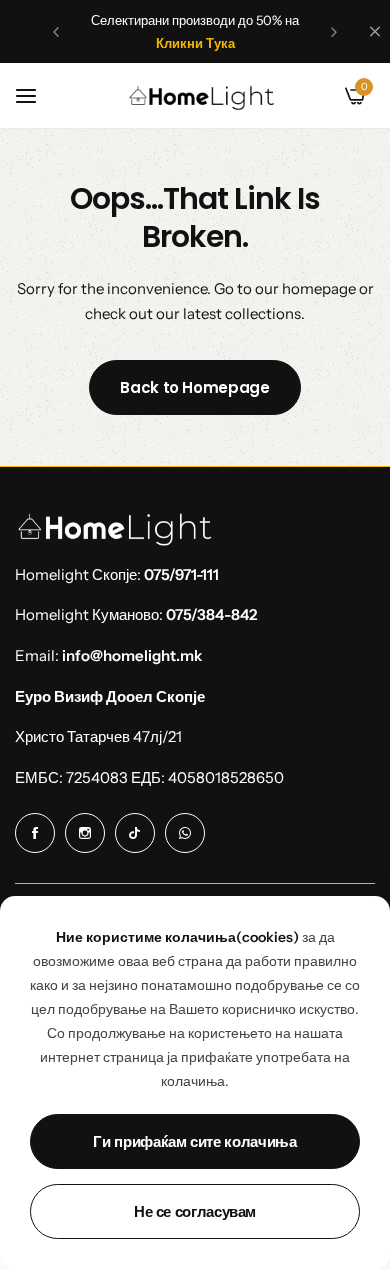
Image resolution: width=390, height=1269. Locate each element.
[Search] (321, 96)
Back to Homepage (194, 387)
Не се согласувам (195, 1211)
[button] (56, 32)
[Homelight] (202, 96)
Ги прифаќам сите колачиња (194, 1141)
